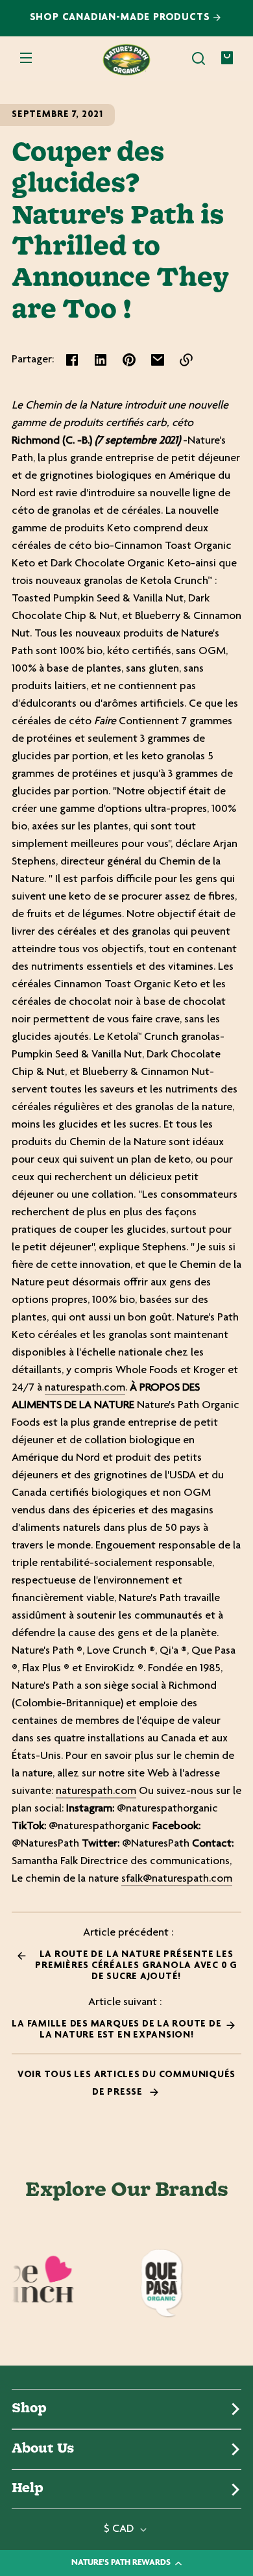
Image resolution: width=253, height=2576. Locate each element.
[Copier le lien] (186, 360)
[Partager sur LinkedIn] (101, 360)
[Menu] (26, 58)
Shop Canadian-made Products (122, 18)
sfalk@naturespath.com (177, 1879)
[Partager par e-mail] (158, 360)
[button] (199, 58)
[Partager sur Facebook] (72, 360)
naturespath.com (85, 1388)
